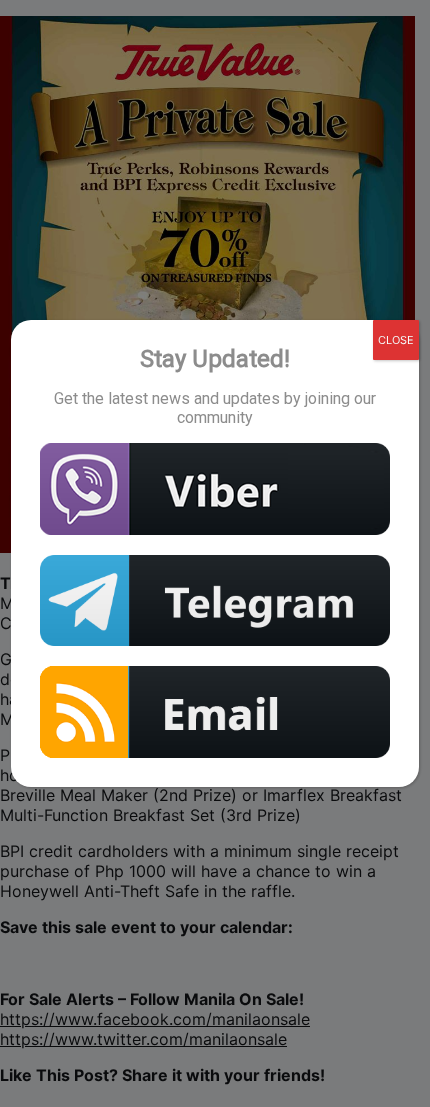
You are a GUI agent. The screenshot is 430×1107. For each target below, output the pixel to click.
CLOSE (396, 340)
